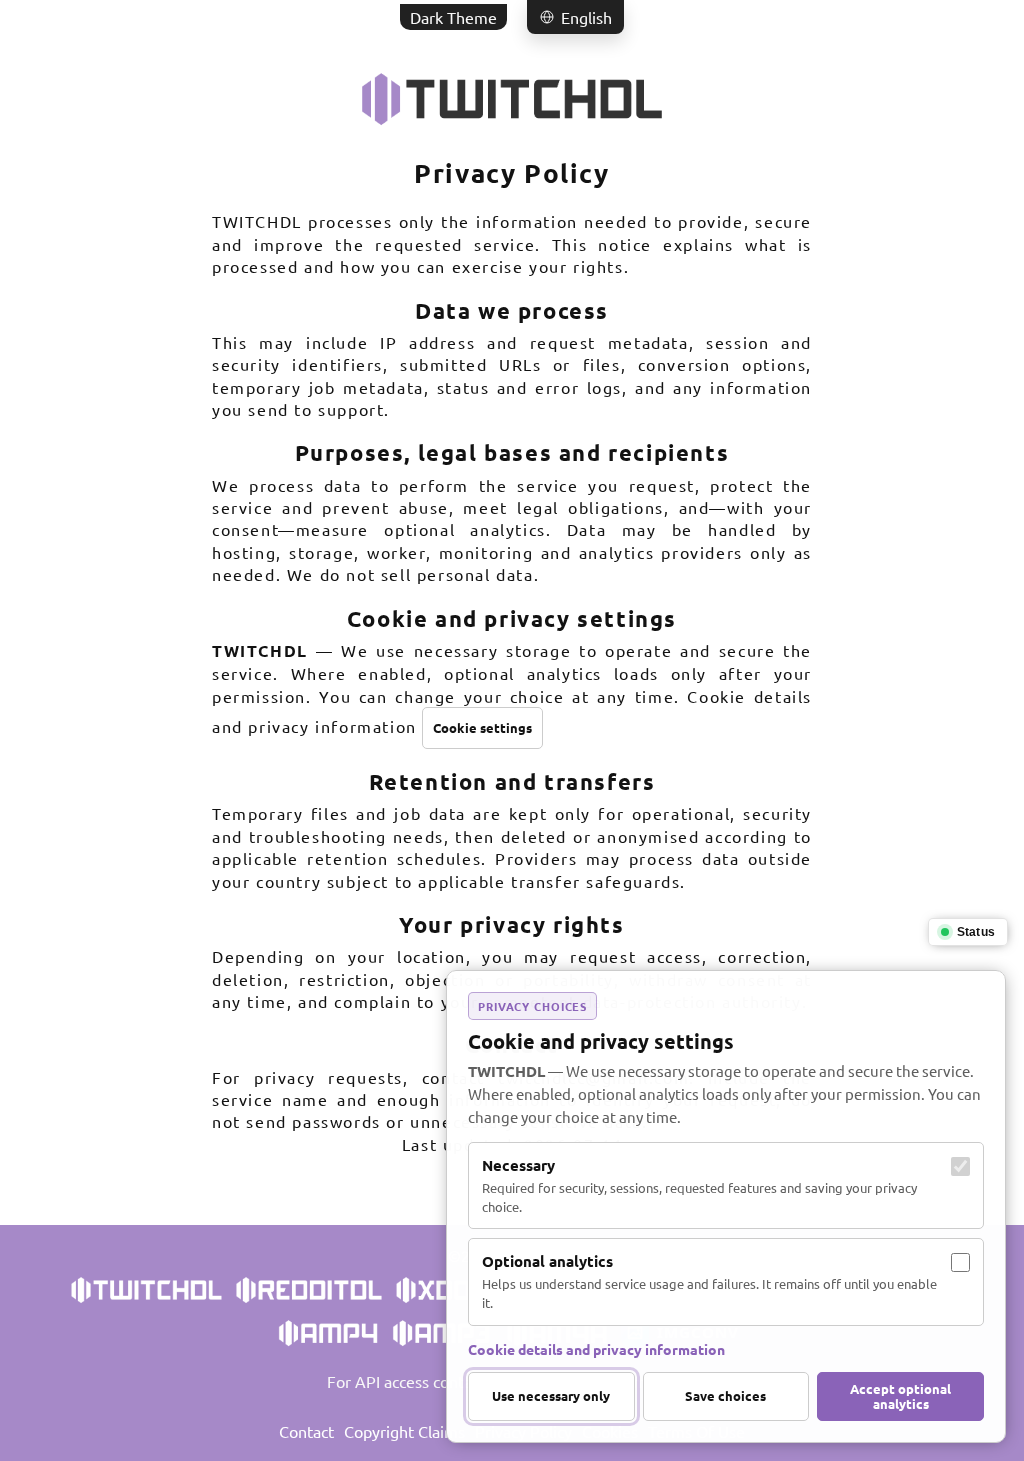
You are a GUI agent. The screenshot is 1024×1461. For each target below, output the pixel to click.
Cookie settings (482, 727)
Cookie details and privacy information (596, 1349)
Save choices (725, 1395)
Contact (306, 1431)
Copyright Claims (404, 1431)
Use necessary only (551, 1395)
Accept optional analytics (900, 1396)
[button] (575, 17)
